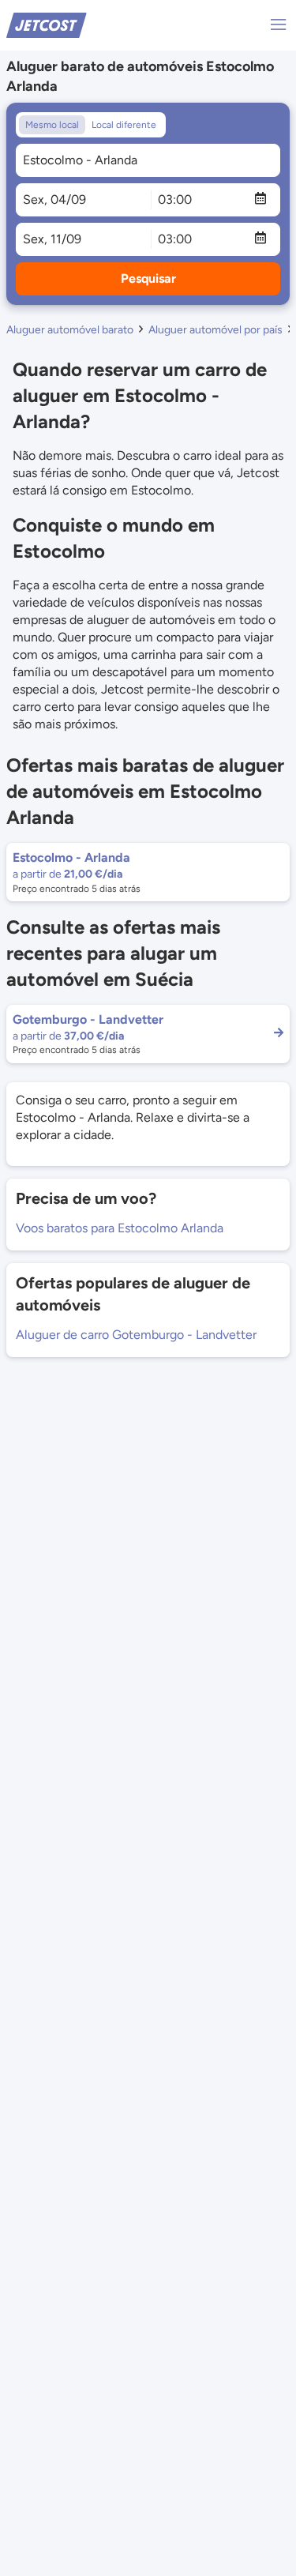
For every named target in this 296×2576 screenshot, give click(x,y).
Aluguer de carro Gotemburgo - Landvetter (136, 1335)
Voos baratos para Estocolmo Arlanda (120, 1228)
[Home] (47, 24)
